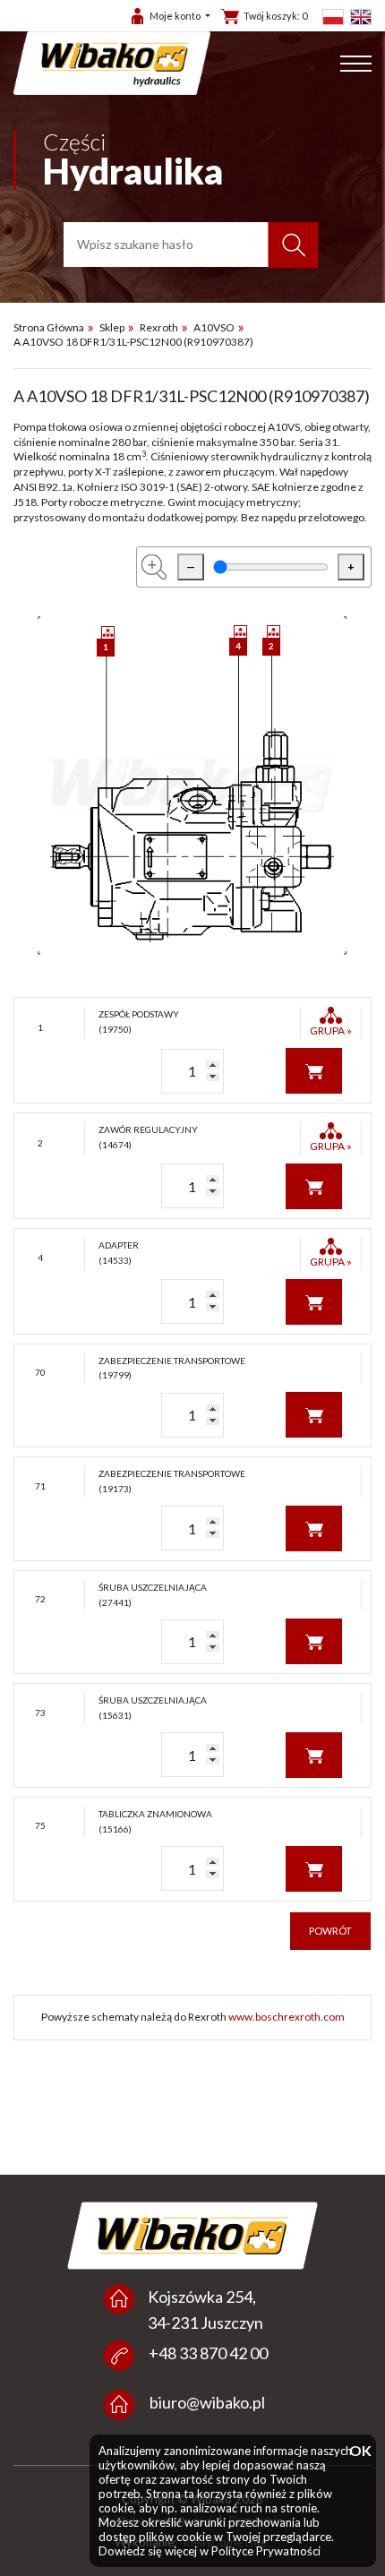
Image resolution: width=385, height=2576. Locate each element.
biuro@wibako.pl (207, 2402)
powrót (330, 1931)
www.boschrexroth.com (287, 2017)
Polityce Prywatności (266, 2551)
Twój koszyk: (275, 16)
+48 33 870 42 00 (208, 2353)
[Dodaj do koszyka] (314, 1069)
